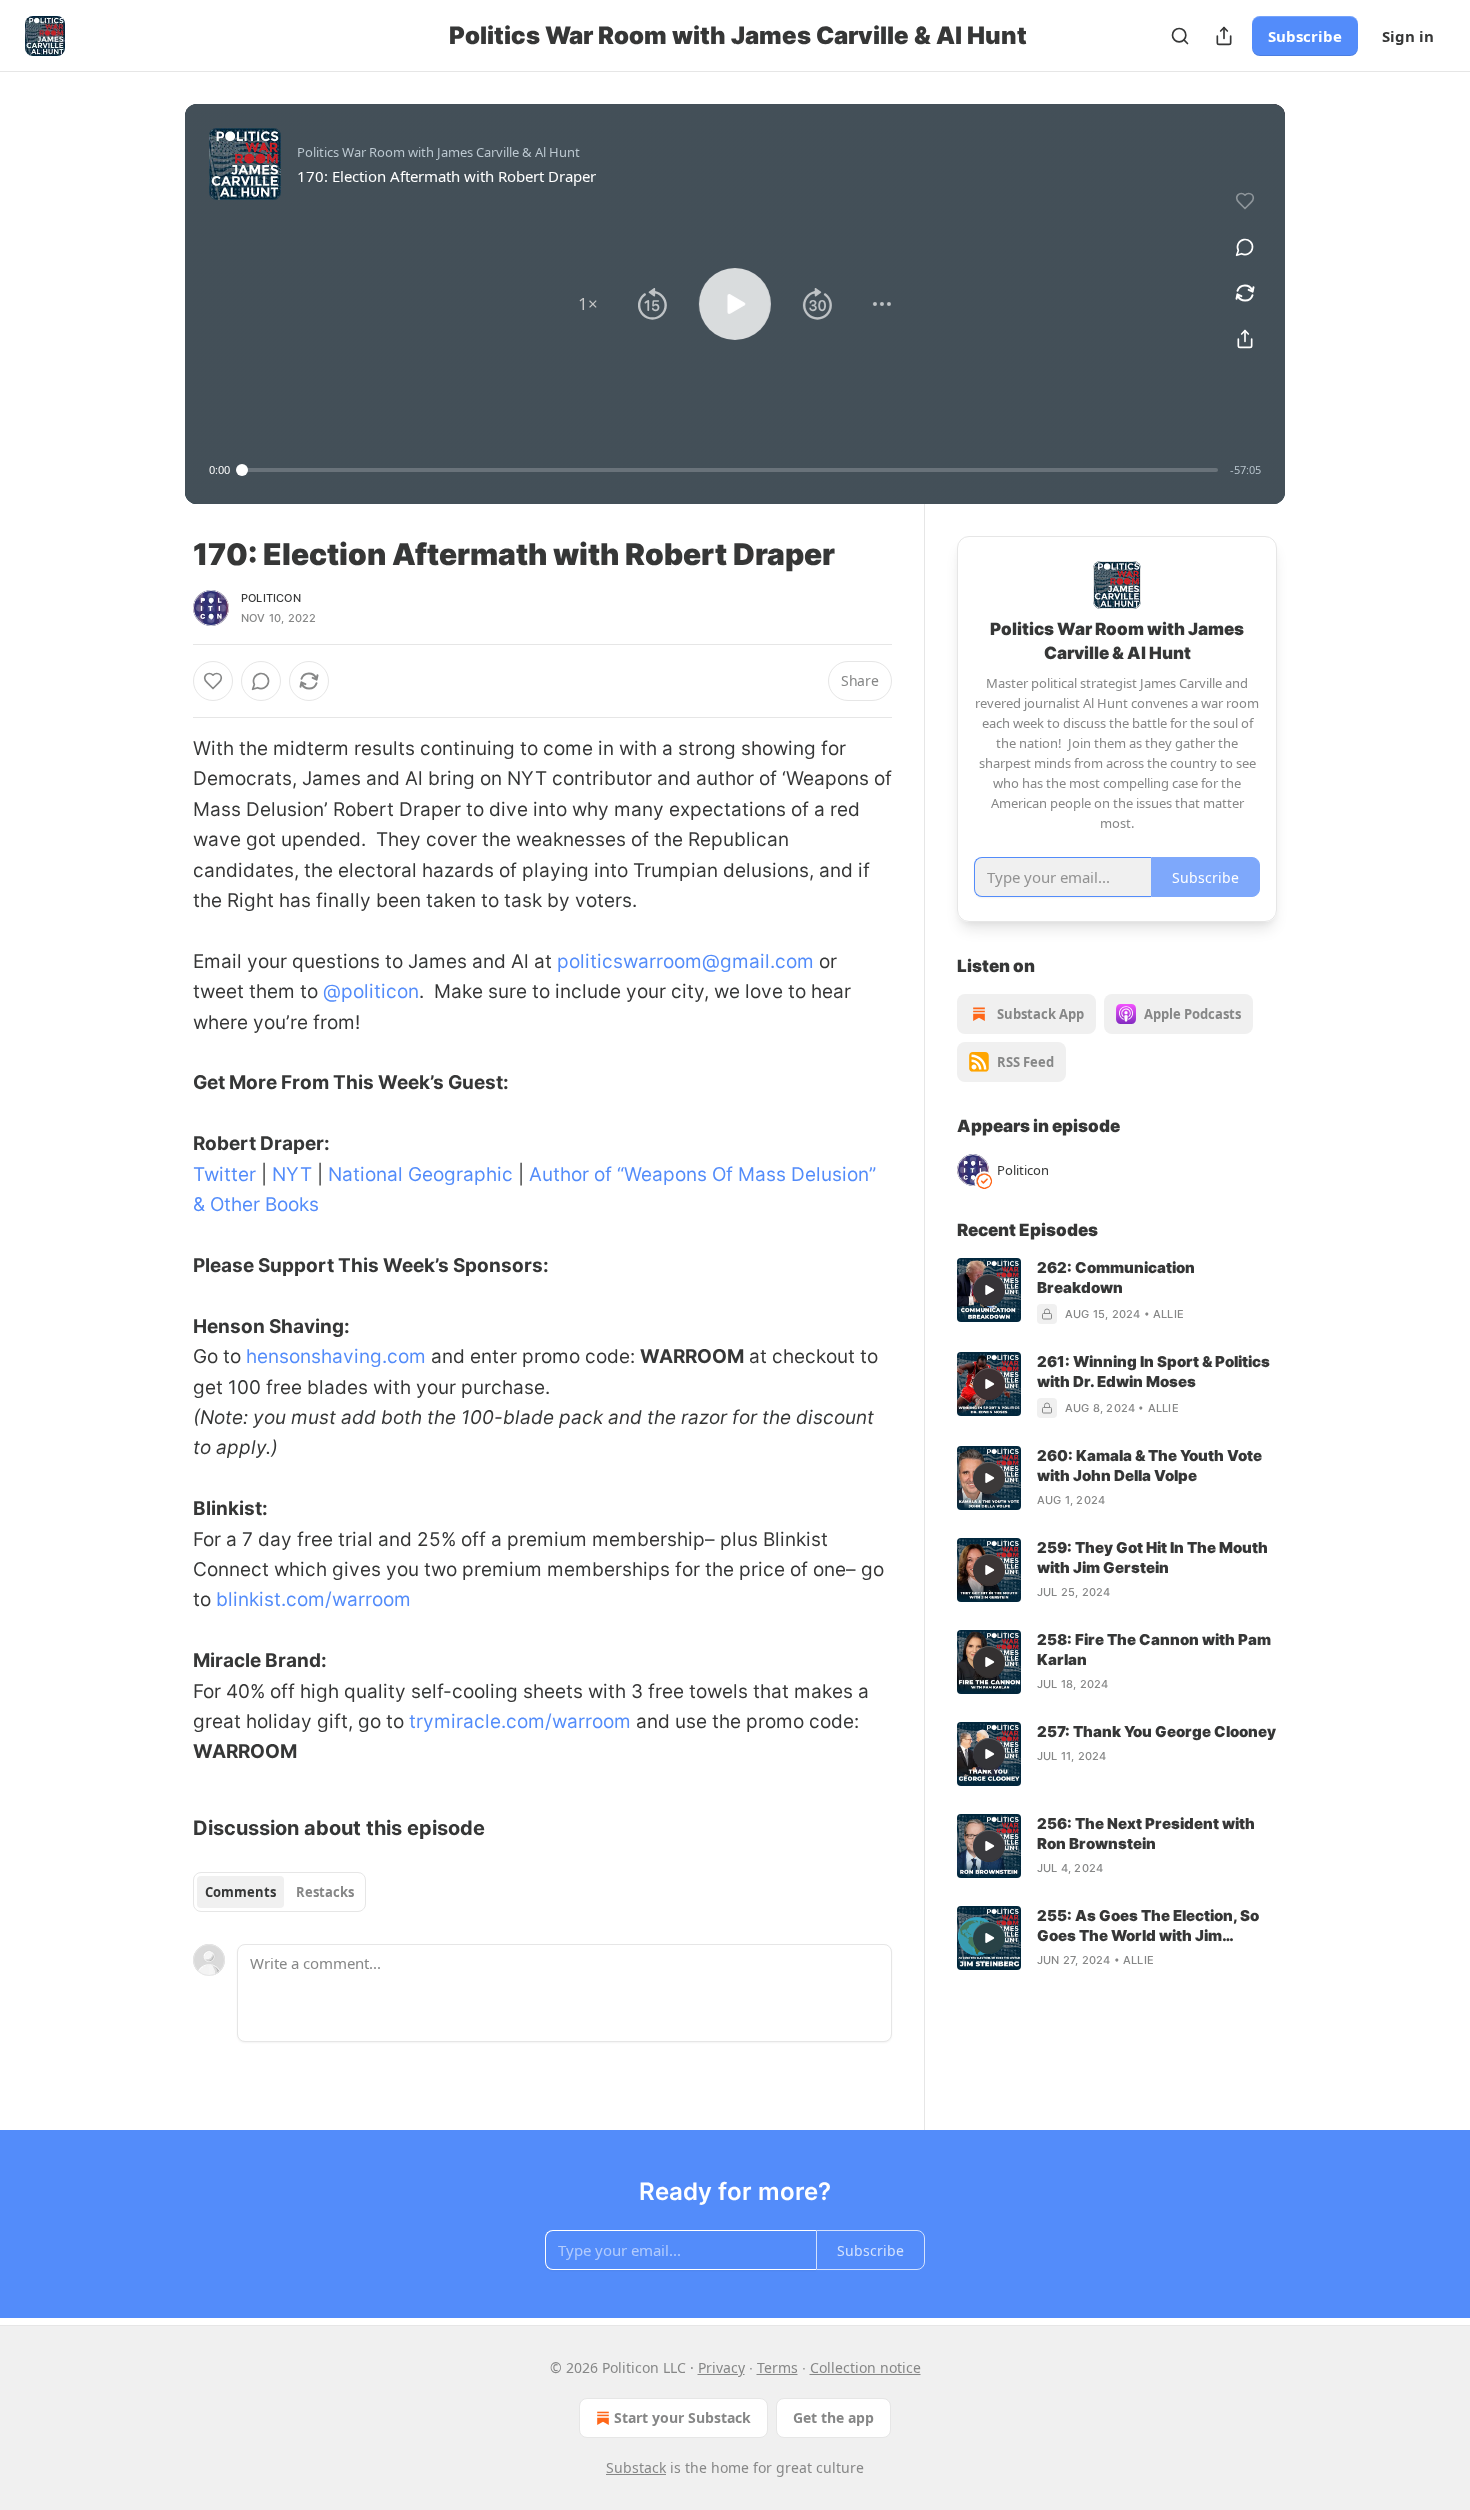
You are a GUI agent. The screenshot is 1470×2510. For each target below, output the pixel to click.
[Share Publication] (1224, 36)
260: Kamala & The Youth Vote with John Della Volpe (1149, 1465)
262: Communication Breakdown (1116, 1277)
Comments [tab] (240, 1892)
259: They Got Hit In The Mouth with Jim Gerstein (1152, 1557)
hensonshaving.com (336, 1356)
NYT (292, 1174)
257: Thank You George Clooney (1156, 1731)
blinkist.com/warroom (313, 1599)
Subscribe (1305, 36)
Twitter (224, 1174)
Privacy (721, 2367)
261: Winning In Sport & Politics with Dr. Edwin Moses (1153, 1371)
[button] (588, 304)
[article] (1117, 1291)
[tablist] (279, 1892)
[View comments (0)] (1245, 247)
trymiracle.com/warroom (520, 1721)
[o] (989, 1290)
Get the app (833, 2417)
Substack (636, 2467)
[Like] (213, 681)
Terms (777, 2367)
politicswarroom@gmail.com (685, 961)
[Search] (1180, 36)
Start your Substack (682, 2417)
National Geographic (420, 1174)
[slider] (730, 470)
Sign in (1408, 36)
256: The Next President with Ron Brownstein (1146, 1833)
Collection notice (865, 2367)
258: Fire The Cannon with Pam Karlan (1154, 1649)
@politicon (368, 991)
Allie (1168, 1314)
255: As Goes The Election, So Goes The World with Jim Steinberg (1148, 1926)
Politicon (271, 598)
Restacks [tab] (325, 1892)
